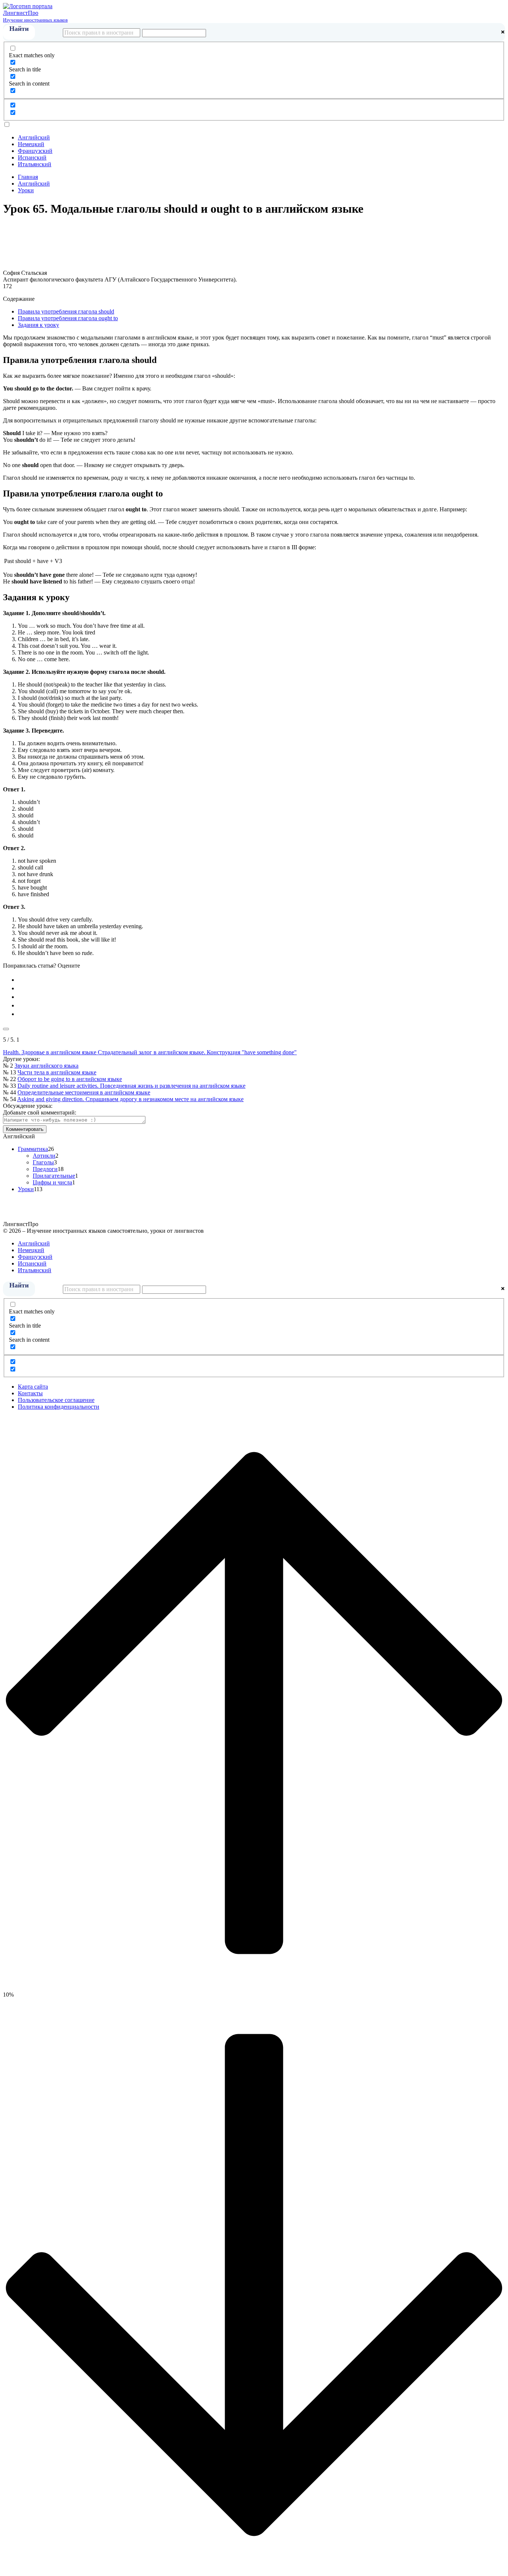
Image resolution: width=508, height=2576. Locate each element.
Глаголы (43, 1162)
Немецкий (31, 144)
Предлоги (45, 1169)
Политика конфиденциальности (59, 1407)
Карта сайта (33, 1387)
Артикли (44, 1156)
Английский (34, 137)
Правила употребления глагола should (66, 311)
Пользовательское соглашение (56, 1400)
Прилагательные (54, 1176)
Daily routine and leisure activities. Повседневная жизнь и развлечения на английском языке (131, 1086)
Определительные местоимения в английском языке (84, 1092)
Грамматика (33, 1149)
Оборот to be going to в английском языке (70, 1079)
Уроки (26, 1189)
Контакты (30, 1393)
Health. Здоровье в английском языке (50, 1052)
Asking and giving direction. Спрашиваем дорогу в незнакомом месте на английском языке (130, 1099)
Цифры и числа (52, 1182)
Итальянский (35, 164)
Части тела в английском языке (57, 1072)
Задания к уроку (38, 325)
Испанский (32, 157)
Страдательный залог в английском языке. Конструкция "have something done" (197, 1052)
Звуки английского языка (46, 1066)
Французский (35, 151)
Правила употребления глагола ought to (68, 318)
